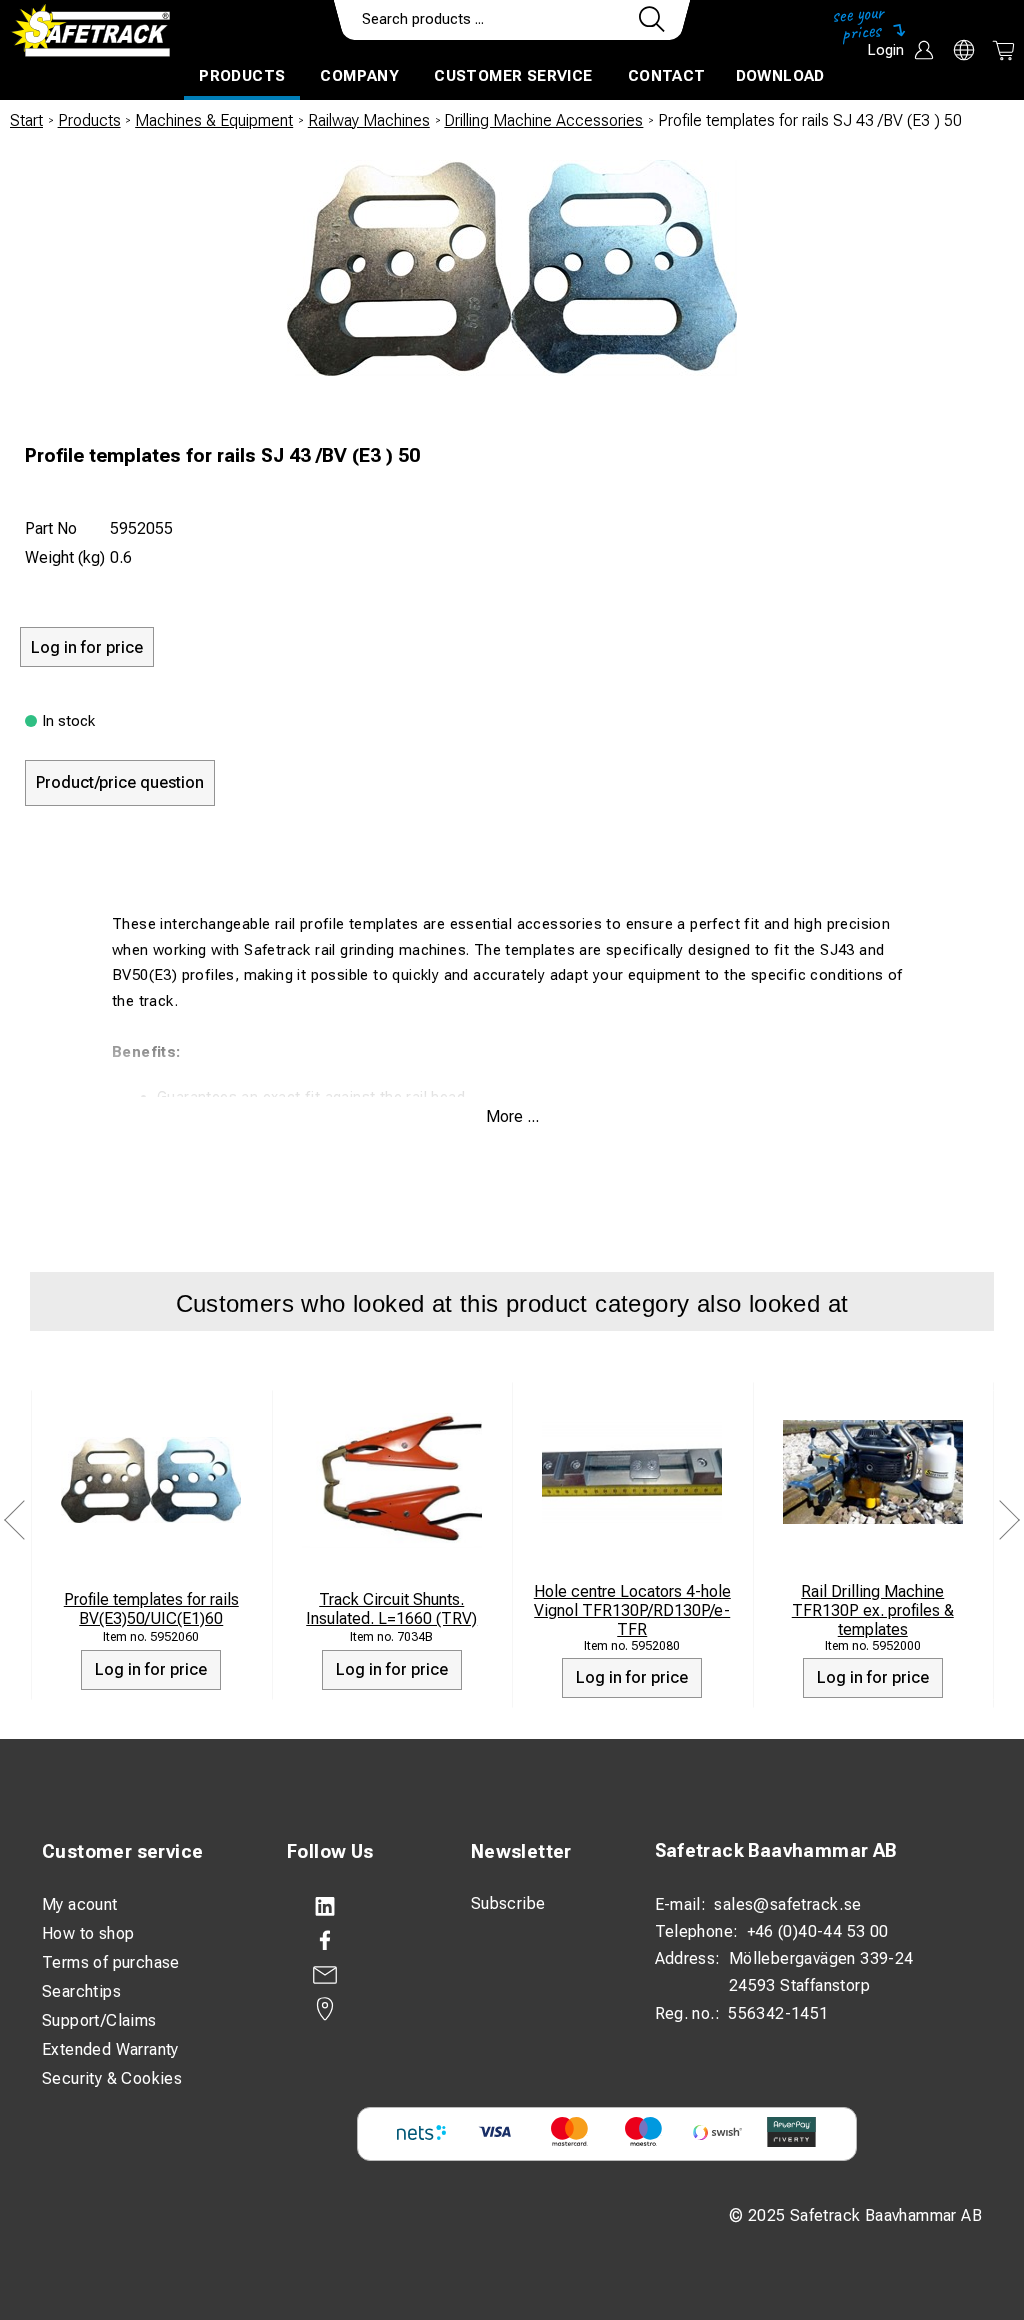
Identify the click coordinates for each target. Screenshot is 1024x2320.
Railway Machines (369, 120)
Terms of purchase (111, 1962)
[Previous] (15, 1519)
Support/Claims (99, 2020)
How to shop (88, 1933)
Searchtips (81, 1991)
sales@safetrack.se (787, 1904)
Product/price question (120, 782)
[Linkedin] (359, 1907)
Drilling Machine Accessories (543, 120)
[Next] (1009, 1519)
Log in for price (151, 1669)
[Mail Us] (359, 1975)
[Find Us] (359, 2009)
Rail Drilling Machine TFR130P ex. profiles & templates (873, 1610)
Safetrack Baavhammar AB (776, 1850)
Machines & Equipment (214, 120)
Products (242, 76)
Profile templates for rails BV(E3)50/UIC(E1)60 (151, 1609)
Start (26, 120)
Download (780, 76)
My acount (80, 1904)
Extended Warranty (110, 2049)
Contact (667, 76)
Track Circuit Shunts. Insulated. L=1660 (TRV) (391, 1609)
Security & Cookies (112, 2078)
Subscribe (508, 1903)
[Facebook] (359, 1941)
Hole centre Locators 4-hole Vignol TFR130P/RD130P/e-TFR (632, 1610)
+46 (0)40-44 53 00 (818, 1931)
